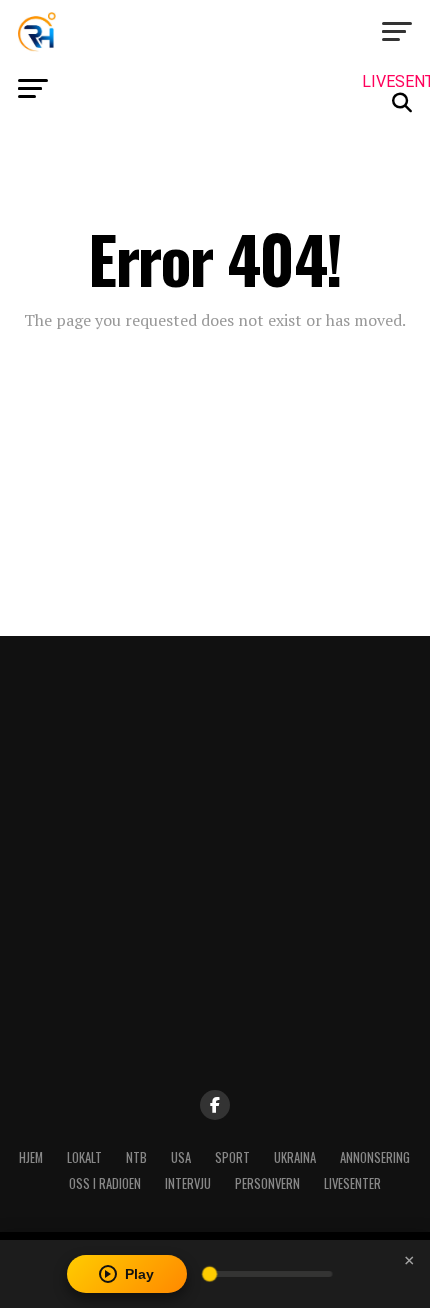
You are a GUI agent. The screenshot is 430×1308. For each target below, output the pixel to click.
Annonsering (375, 1157)
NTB (136, 1157)
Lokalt (84, 1157)
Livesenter (352, 1183)
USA (181, 1157)
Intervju (188, 1183)
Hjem (31, 1157)
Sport (232, 1157)
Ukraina (295, 1157)
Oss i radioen (105, 1183)
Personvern (267, 1183)
